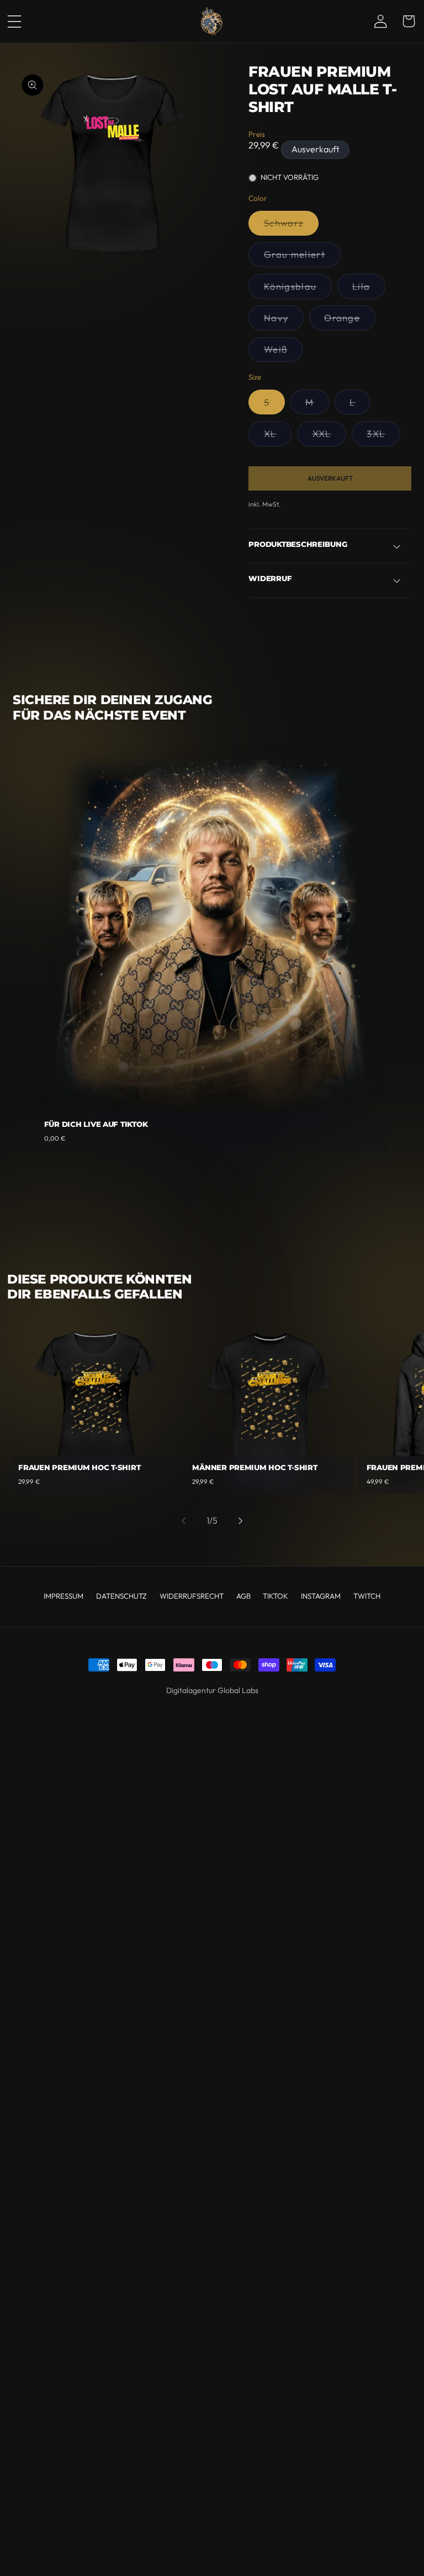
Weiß (283, 352)
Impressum (63, 1596)
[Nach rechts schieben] (240, 1521)
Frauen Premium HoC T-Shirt (79, 1468)
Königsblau (298, 289)
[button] (21, 22)
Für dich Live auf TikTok (96, 1124)
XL (278, 437)
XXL (329, 437)
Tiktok (275, 1596)
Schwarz (291, 226)
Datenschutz (121, 1596)
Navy (283, 321)
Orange (350, 321)
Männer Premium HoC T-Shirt (255, 1468)
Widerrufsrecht (192, 1596)
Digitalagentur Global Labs (212, 1690)
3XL (383, 437)
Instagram (321, 1596)
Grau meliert (302, 257)
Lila (369, 289)
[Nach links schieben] (184, 1521)
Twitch (367, 1596)
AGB (243, 1596)
